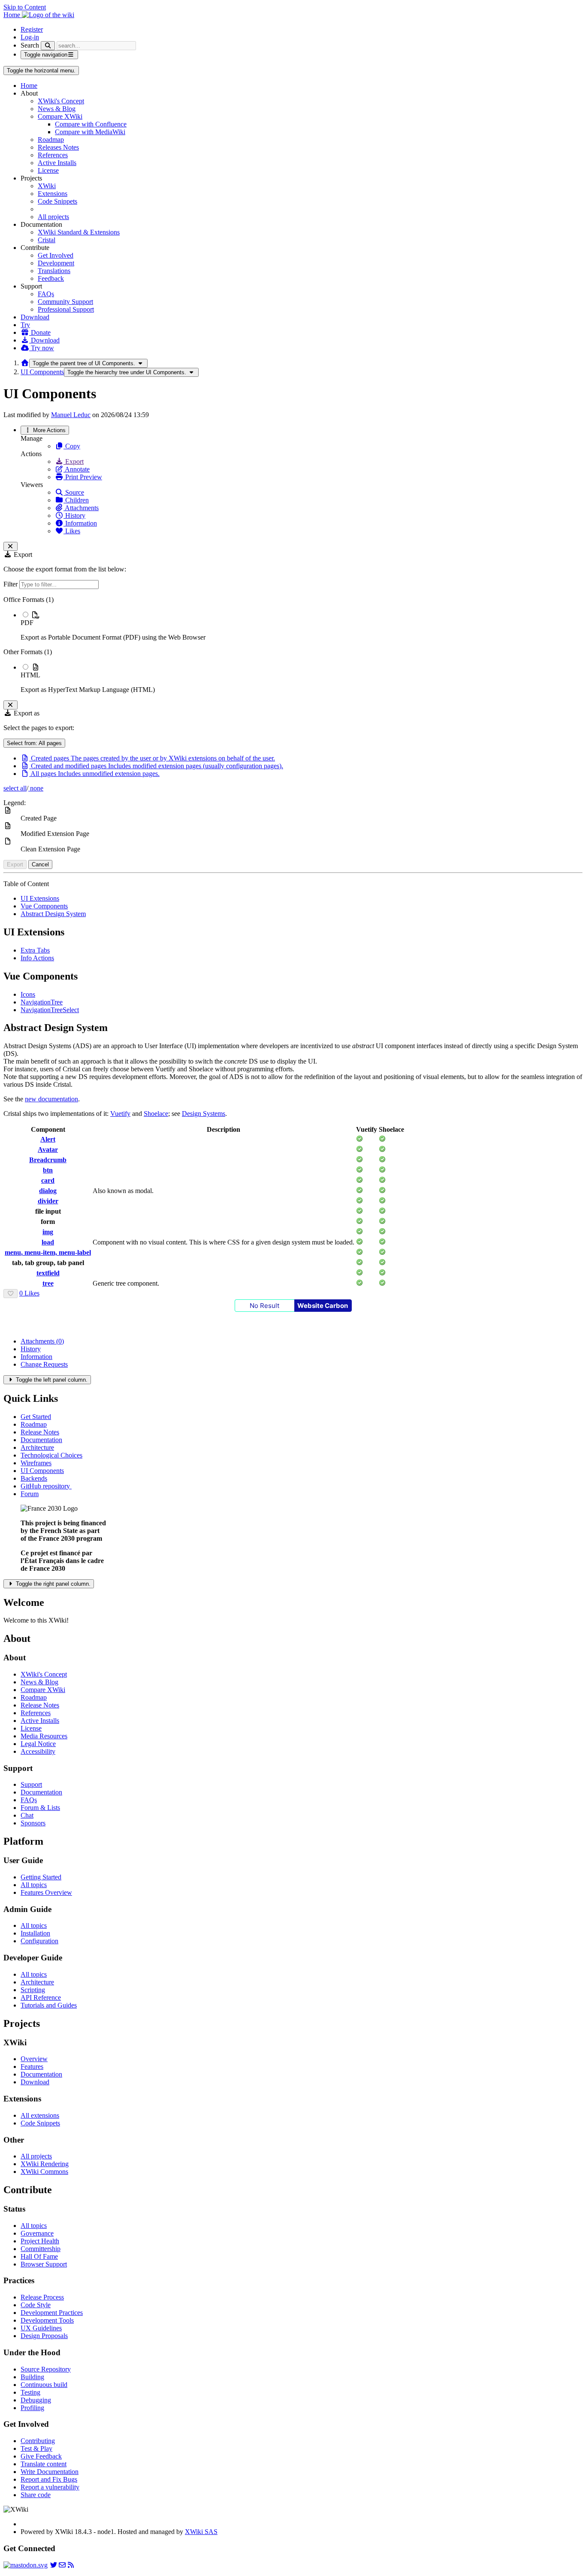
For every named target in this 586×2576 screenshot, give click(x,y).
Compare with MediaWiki (90, 132)
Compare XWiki (60, 116)
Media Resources (44, 1736)
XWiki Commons (44, 2172)
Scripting (33, 1990)
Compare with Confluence (91, 124)
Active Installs (57, 163)
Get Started (36, 1417)
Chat (27, 1815)
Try (25, 325)
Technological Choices (51, 1455)
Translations (54, 271)
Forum (30, 1494)
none (36, 788)
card (48, 1180)
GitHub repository (46, 1486)
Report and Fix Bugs (49, 2479)
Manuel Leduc (71, 415)
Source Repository (46, 2369)
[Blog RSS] (71, 2565)
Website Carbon (323, 1306)
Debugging (36, 2400)
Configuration (39, 1941)
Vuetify (120, 1114)
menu (13, 1252)
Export (74, 461)
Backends (34, 1478)
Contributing (38, 2441)
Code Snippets (57, 201)
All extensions (40, 2115)
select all (15, 788)
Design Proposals (44, 2336)
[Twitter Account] (54, 2565)
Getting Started (41, 1877)
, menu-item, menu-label (56, 1252)
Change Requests (44, 1364)
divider (48, 1201)
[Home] (25, 363)
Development (56, 263)
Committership (41, 2249)
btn (48, 1170)
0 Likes (29, 1293)
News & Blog (57, 109)
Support (31, 1784)
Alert (48, 1139)
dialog (48, 1191)
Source (74, 492)
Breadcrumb (48, 1160)
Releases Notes (58, 147)
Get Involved (56, 255)
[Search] (48, 46)
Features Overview (46, 1892)
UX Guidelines (41, 2328)
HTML (30, 675)
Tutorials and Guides (49, 2005)
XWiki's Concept (61, 101)
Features (32, 2067)
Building (32, 2377)
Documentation (41, 1440)
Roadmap (51, 140)
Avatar (48, 1150)
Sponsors (33, 1823)
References (53, 155)
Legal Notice (38, 1744)
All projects (53, 217)
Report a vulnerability (50, 2487)
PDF (27, 623)
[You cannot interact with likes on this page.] (11, 1294)
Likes (72, 531)
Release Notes (40, 1432)
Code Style (36, 2305)
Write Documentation (50, 2472)
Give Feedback (41, 2456)
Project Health (40, 2241)
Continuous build (44, 2385)
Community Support (65, 302)
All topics (34, 1885)
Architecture (37, 1447)
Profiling (32, 2408)
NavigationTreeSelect (50, 1010)
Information (80, 523)
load (48, 1242)
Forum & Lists (40, 1808)
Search (30, 45)
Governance (37, 2233)
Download (35, 317)
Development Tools (47, 2320)
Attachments (81, 508)
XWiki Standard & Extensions (79, 232)
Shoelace (156, 1114)
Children (76, 500)
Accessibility (38, 1751)
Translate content (44, 2464)
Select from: (34, 743)
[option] (302, 626)
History (74, 516)
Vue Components (44, 906)
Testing (30, 2392)
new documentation (51, 1099)
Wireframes (36, 1463)
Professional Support (66, 309)
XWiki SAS (201, 2532)
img (48, 1232)
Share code (36, 2495)
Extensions (53, 194)
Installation (35, 1933)
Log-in (30, 37)
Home (29, 86)
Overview (34, 2059)
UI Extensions (40, 898)
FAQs (46, 294)
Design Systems (204, 1114)
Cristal (47, 240)
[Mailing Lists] (62, 2565)
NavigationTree (42, 1002)
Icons (28, 994)
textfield (48, 1273)
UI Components (42, 372)
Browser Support (44, 2264)
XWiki (47, 186)
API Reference (41, 1997)
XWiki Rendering (45, 2164)
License (48, 170)
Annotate (77, 469)
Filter (11, 584)
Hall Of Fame (39, 2256)
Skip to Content (25, 7)
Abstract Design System (53, 914)
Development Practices (52, 2313)
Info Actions (37, 958)
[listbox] (293, 645)
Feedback (51, 278)
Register (32, 29)
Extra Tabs (35, 950)
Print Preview (83, 477)
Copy (72, 446)
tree (48, 1283)
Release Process (42, 2297)
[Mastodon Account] (26, 2565)
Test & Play (36, 2448)
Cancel (40, 864)
